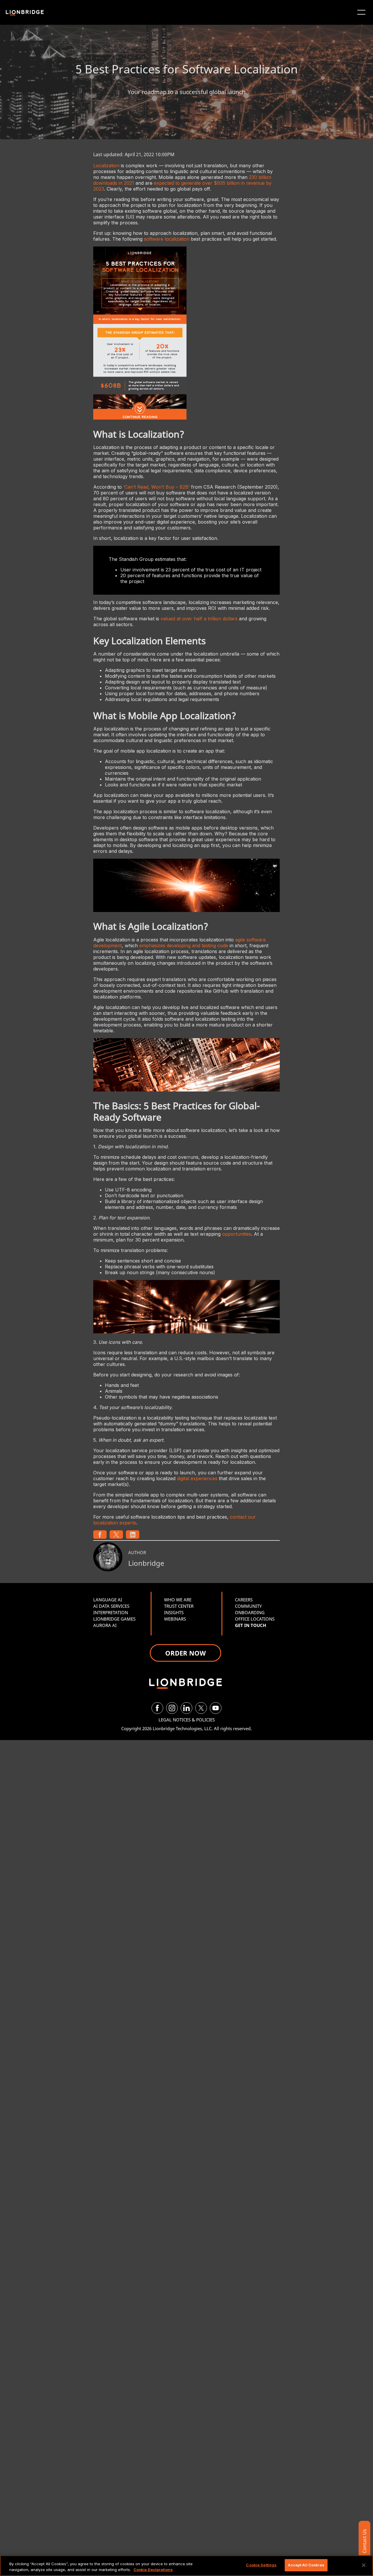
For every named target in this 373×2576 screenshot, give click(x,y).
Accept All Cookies (306, 2565)
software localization (167, 239)
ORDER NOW (185, 1653)
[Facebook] (157, 1708)
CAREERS (244, 1600)
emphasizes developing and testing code (184, 945)
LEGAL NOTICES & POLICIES (187, 1720)
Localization (106, 165)
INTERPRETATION (111, 1612)
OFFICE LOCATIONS (255, 1619)
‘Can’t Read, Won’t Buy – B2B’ (156, 487)
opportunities (237, 1234)
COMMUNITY (248, 1606)
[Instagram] (172, 1708)
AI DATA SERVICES (111, 1606)
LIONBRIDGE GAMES (114, 1619)
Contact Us (364, 2541)
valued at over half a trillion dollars (199, 619)
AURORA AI (105, 1625)
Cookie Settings (261, 2565)
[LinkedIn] (186, 1708)
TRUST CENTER (179, 1606)
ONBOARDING (250, 1612)
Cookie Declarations (153, 2570)
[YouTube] (216, 1708)
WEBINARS (175, 1619)
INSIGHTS (174, 1612)
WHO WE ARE (178, 1600)
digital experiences (197, 1478)
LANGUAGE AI (108, 1600)
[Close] (364, 2565)
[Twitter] (201, 1708)
